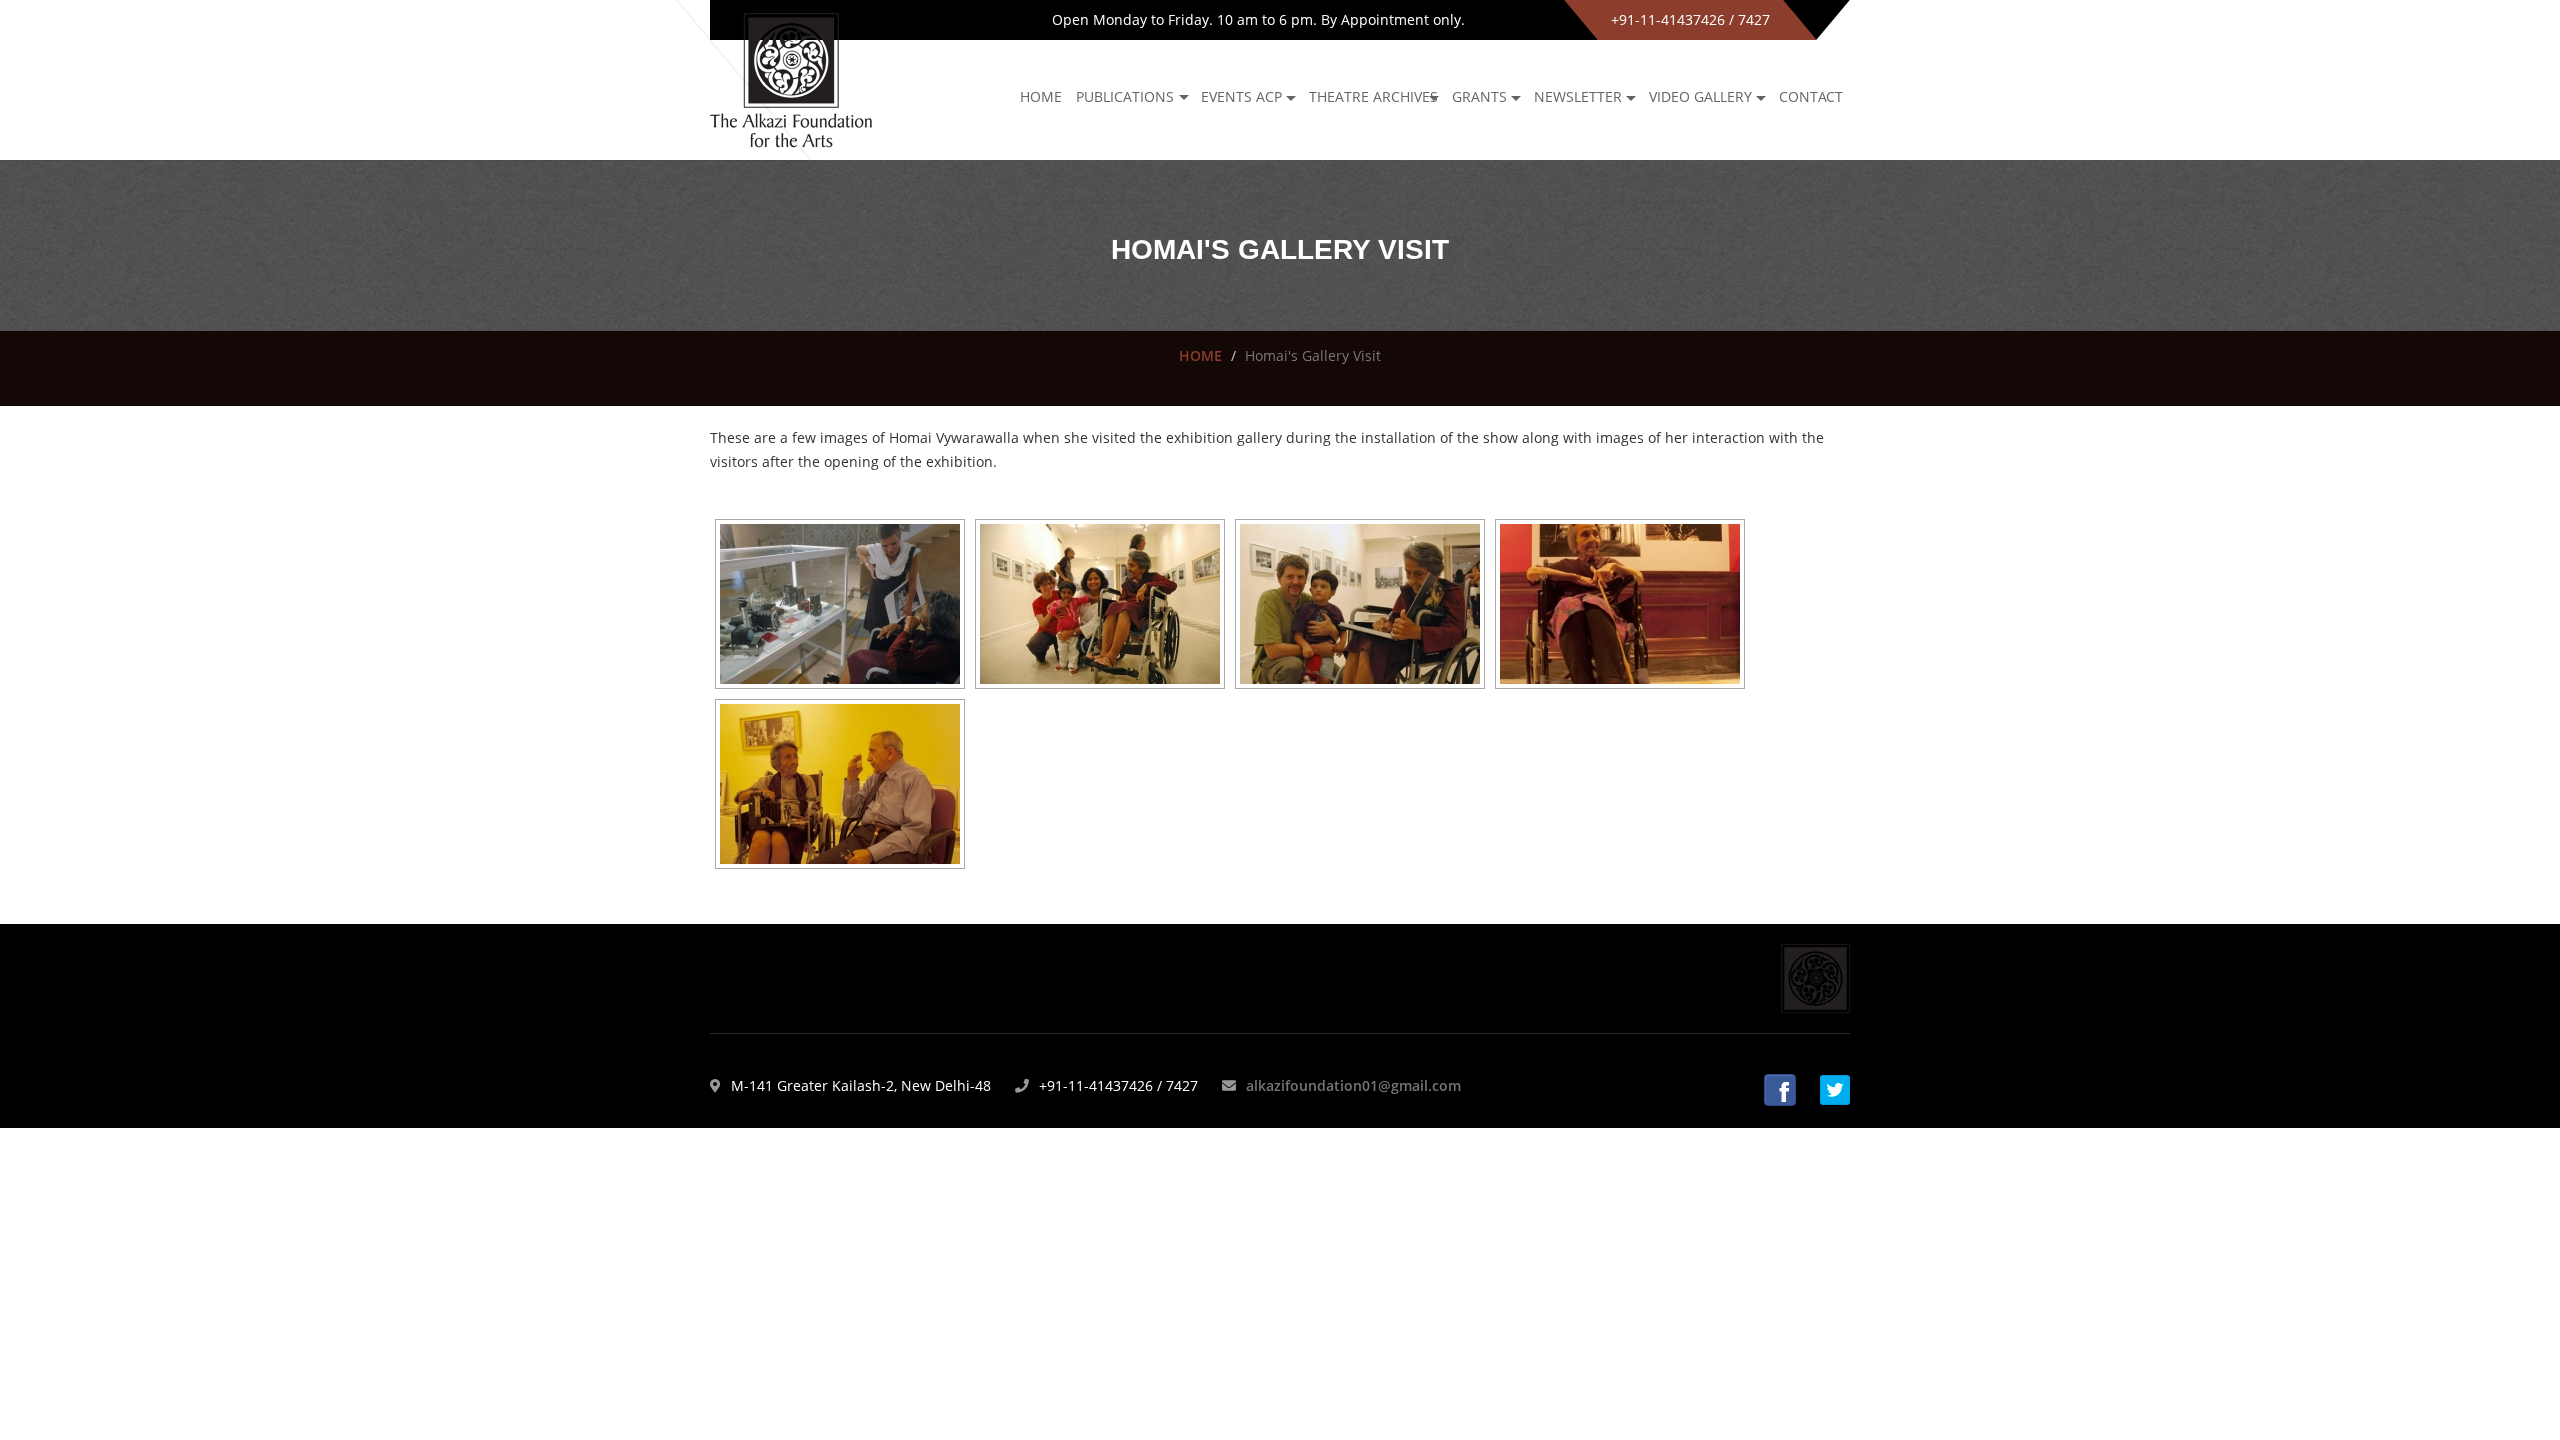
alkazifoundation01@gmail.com (1353, 1085)
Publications (1125, 96)
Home (1041, 96)
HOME (1200, 355)
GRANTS (1479, 96)
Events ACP (1241, 96)
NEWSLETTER (1578, 96)
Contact (1811, 96)
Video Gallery (1700, 96)
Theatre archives (1373, 96)
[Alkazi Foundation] (791, 78)
